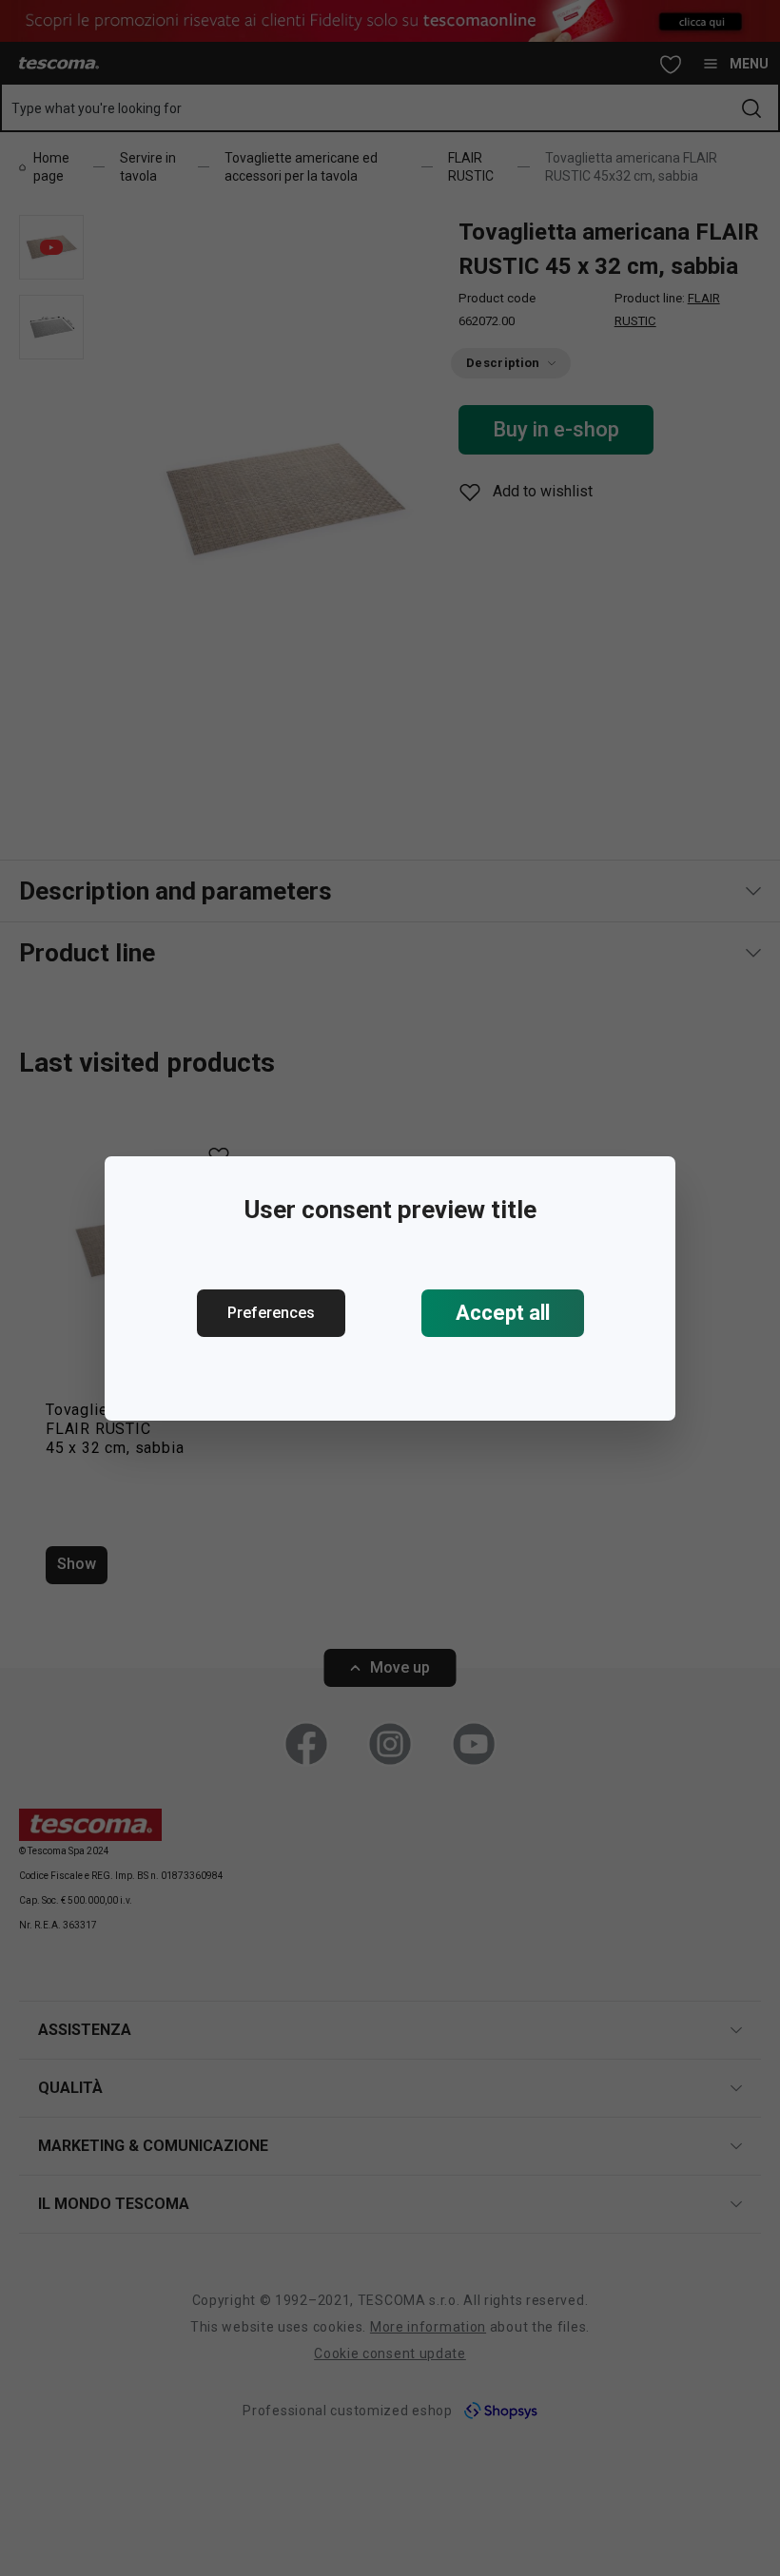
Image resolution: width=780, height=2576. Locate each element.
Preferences (271, 1313)
